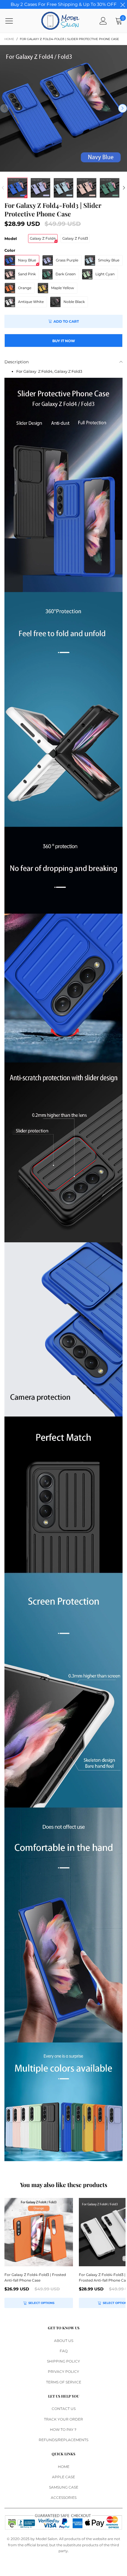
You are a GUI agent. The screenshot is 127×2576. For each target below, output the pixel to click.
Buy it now (64, 341)
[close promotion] (123, 4)
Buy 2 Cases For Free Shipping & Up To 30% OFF (64, 4)
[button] (4, 108)
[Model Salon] (60, 21)
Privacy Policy (63, 2372)
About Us (64, 2341)
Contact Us (64, 2409)
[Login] (103, 21)
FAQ (64, 2351)
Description (17, 362)
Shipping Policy (63, 2361)
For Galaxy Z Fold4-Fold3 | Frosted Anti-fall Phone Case (35, 2277)
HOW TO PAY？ (63, 2430)
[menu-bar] (13, 21)
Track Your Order (63, 2419)
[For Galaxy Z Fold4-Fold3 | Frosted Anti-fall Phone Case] (39, 2232)
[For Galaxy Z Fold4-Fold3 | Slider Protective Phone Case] (63, 108)
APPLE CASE (63, 2477)
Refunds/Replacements (63, 2440)
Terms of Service (64, 2382)
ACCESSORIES (64, 2498)
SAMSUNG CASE (64, 2487)
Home (64, 2467)
